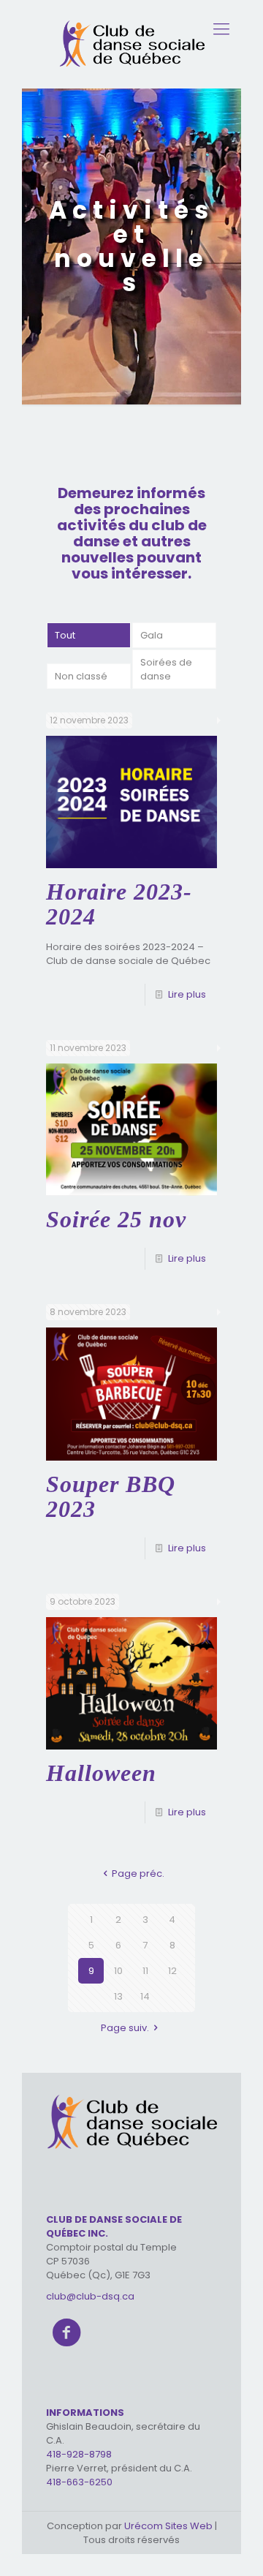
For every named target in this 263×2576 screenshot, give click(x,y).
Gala (152, 635)
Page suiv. (125, 2028)
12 (172, 1971)
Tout (65, 635)
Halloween (101, 1773)
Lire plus (187, 994)
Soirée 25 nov (116, 1219)
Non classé (81, 676)
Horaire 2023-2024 (119, 904)
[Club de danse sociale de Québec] (131, 44)
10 (118, 1971)
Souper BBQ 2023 (111, 1496)
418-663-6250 (79, 2482)
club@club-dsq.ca (90, 2296)
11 (145, 1971)
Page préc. (138, 1873)
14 (145, 1996)
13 (118, 1996)
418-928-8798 (79, 2454)
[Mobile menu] (221, 29)
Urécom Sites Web (169, 2526)
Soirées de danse (166, 669)
